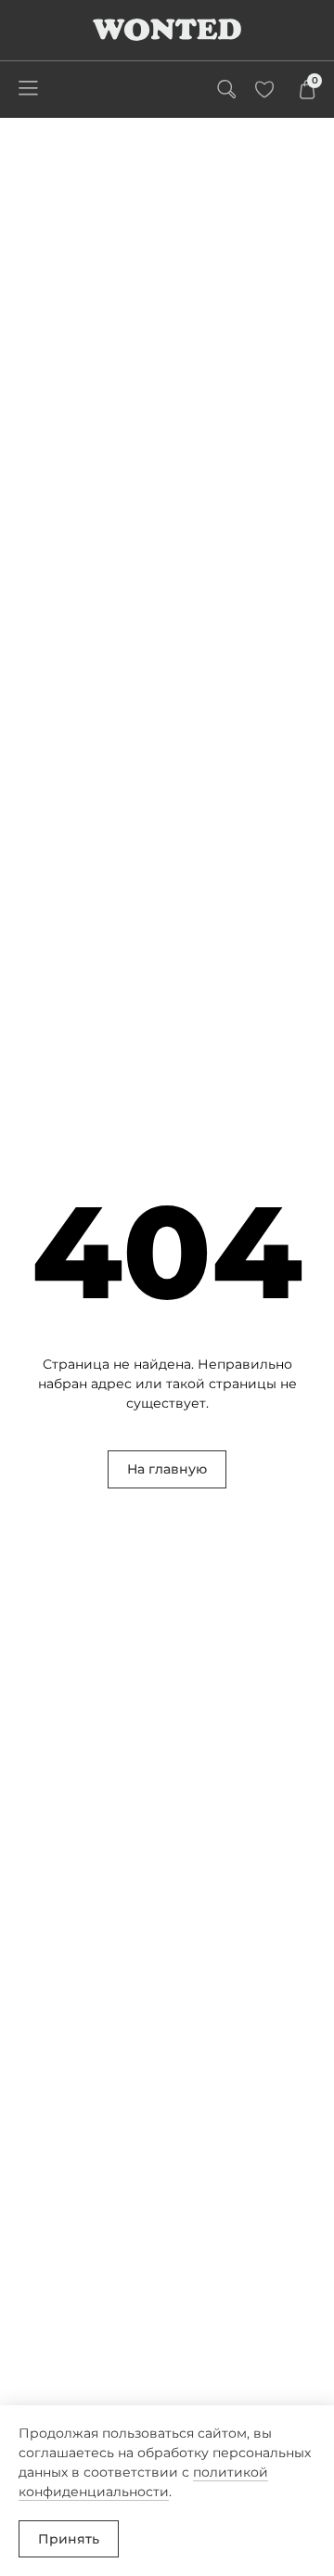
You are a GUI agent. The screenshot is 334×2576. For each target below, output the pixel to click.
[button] (28, 90)
